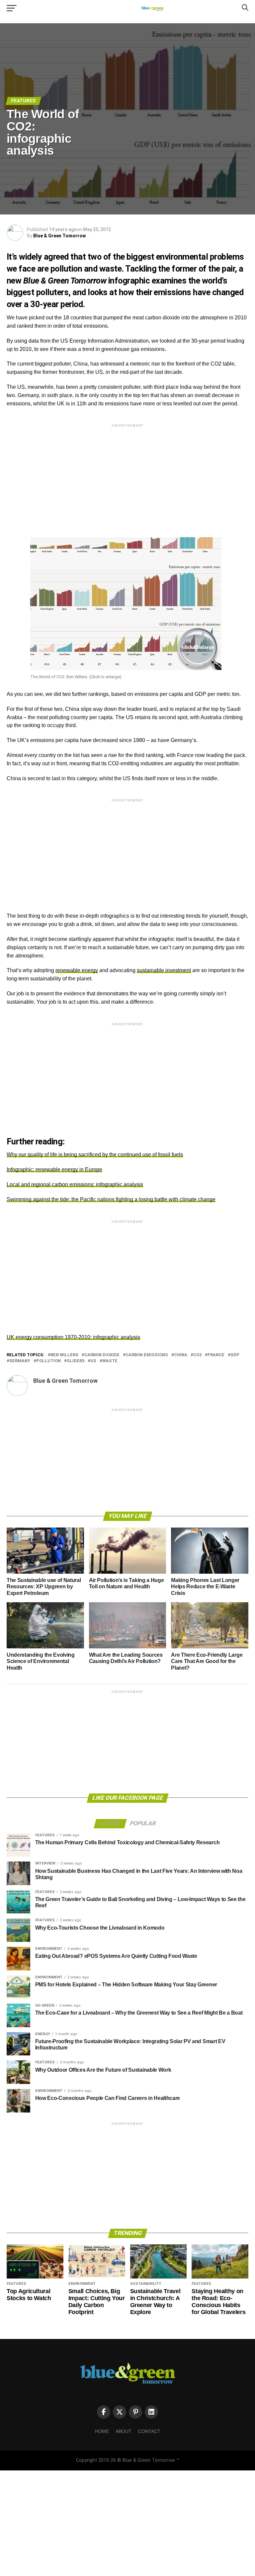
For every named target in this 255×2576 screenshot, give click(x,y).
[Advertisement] (127, 475)
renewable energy (77, 970)
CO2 (197, 1355)
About (124, 2431)
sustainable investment (164, 970)
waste (110, 1361)
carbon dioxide (102, 1355)
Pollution (48, 1361)
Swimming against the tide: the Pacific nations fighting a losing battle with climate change (111, 1199)
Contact (149, 2431)
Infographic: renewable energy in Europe (54, 1169)
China (181, 1355)
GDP (235, 1355)
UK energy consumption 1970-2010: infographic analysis (73, 1337)
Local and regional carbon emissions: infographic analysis (75, 1184)
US (93, 1361)
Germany (20, 1361)
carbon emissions (147, 1355)
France (216, 1355)
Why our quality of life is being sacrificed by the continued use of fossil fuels (95, 1155)
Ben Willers (64, 1355)
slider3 (76, 1361)
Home (102, 2431)
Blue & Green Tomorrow (59, 236)
